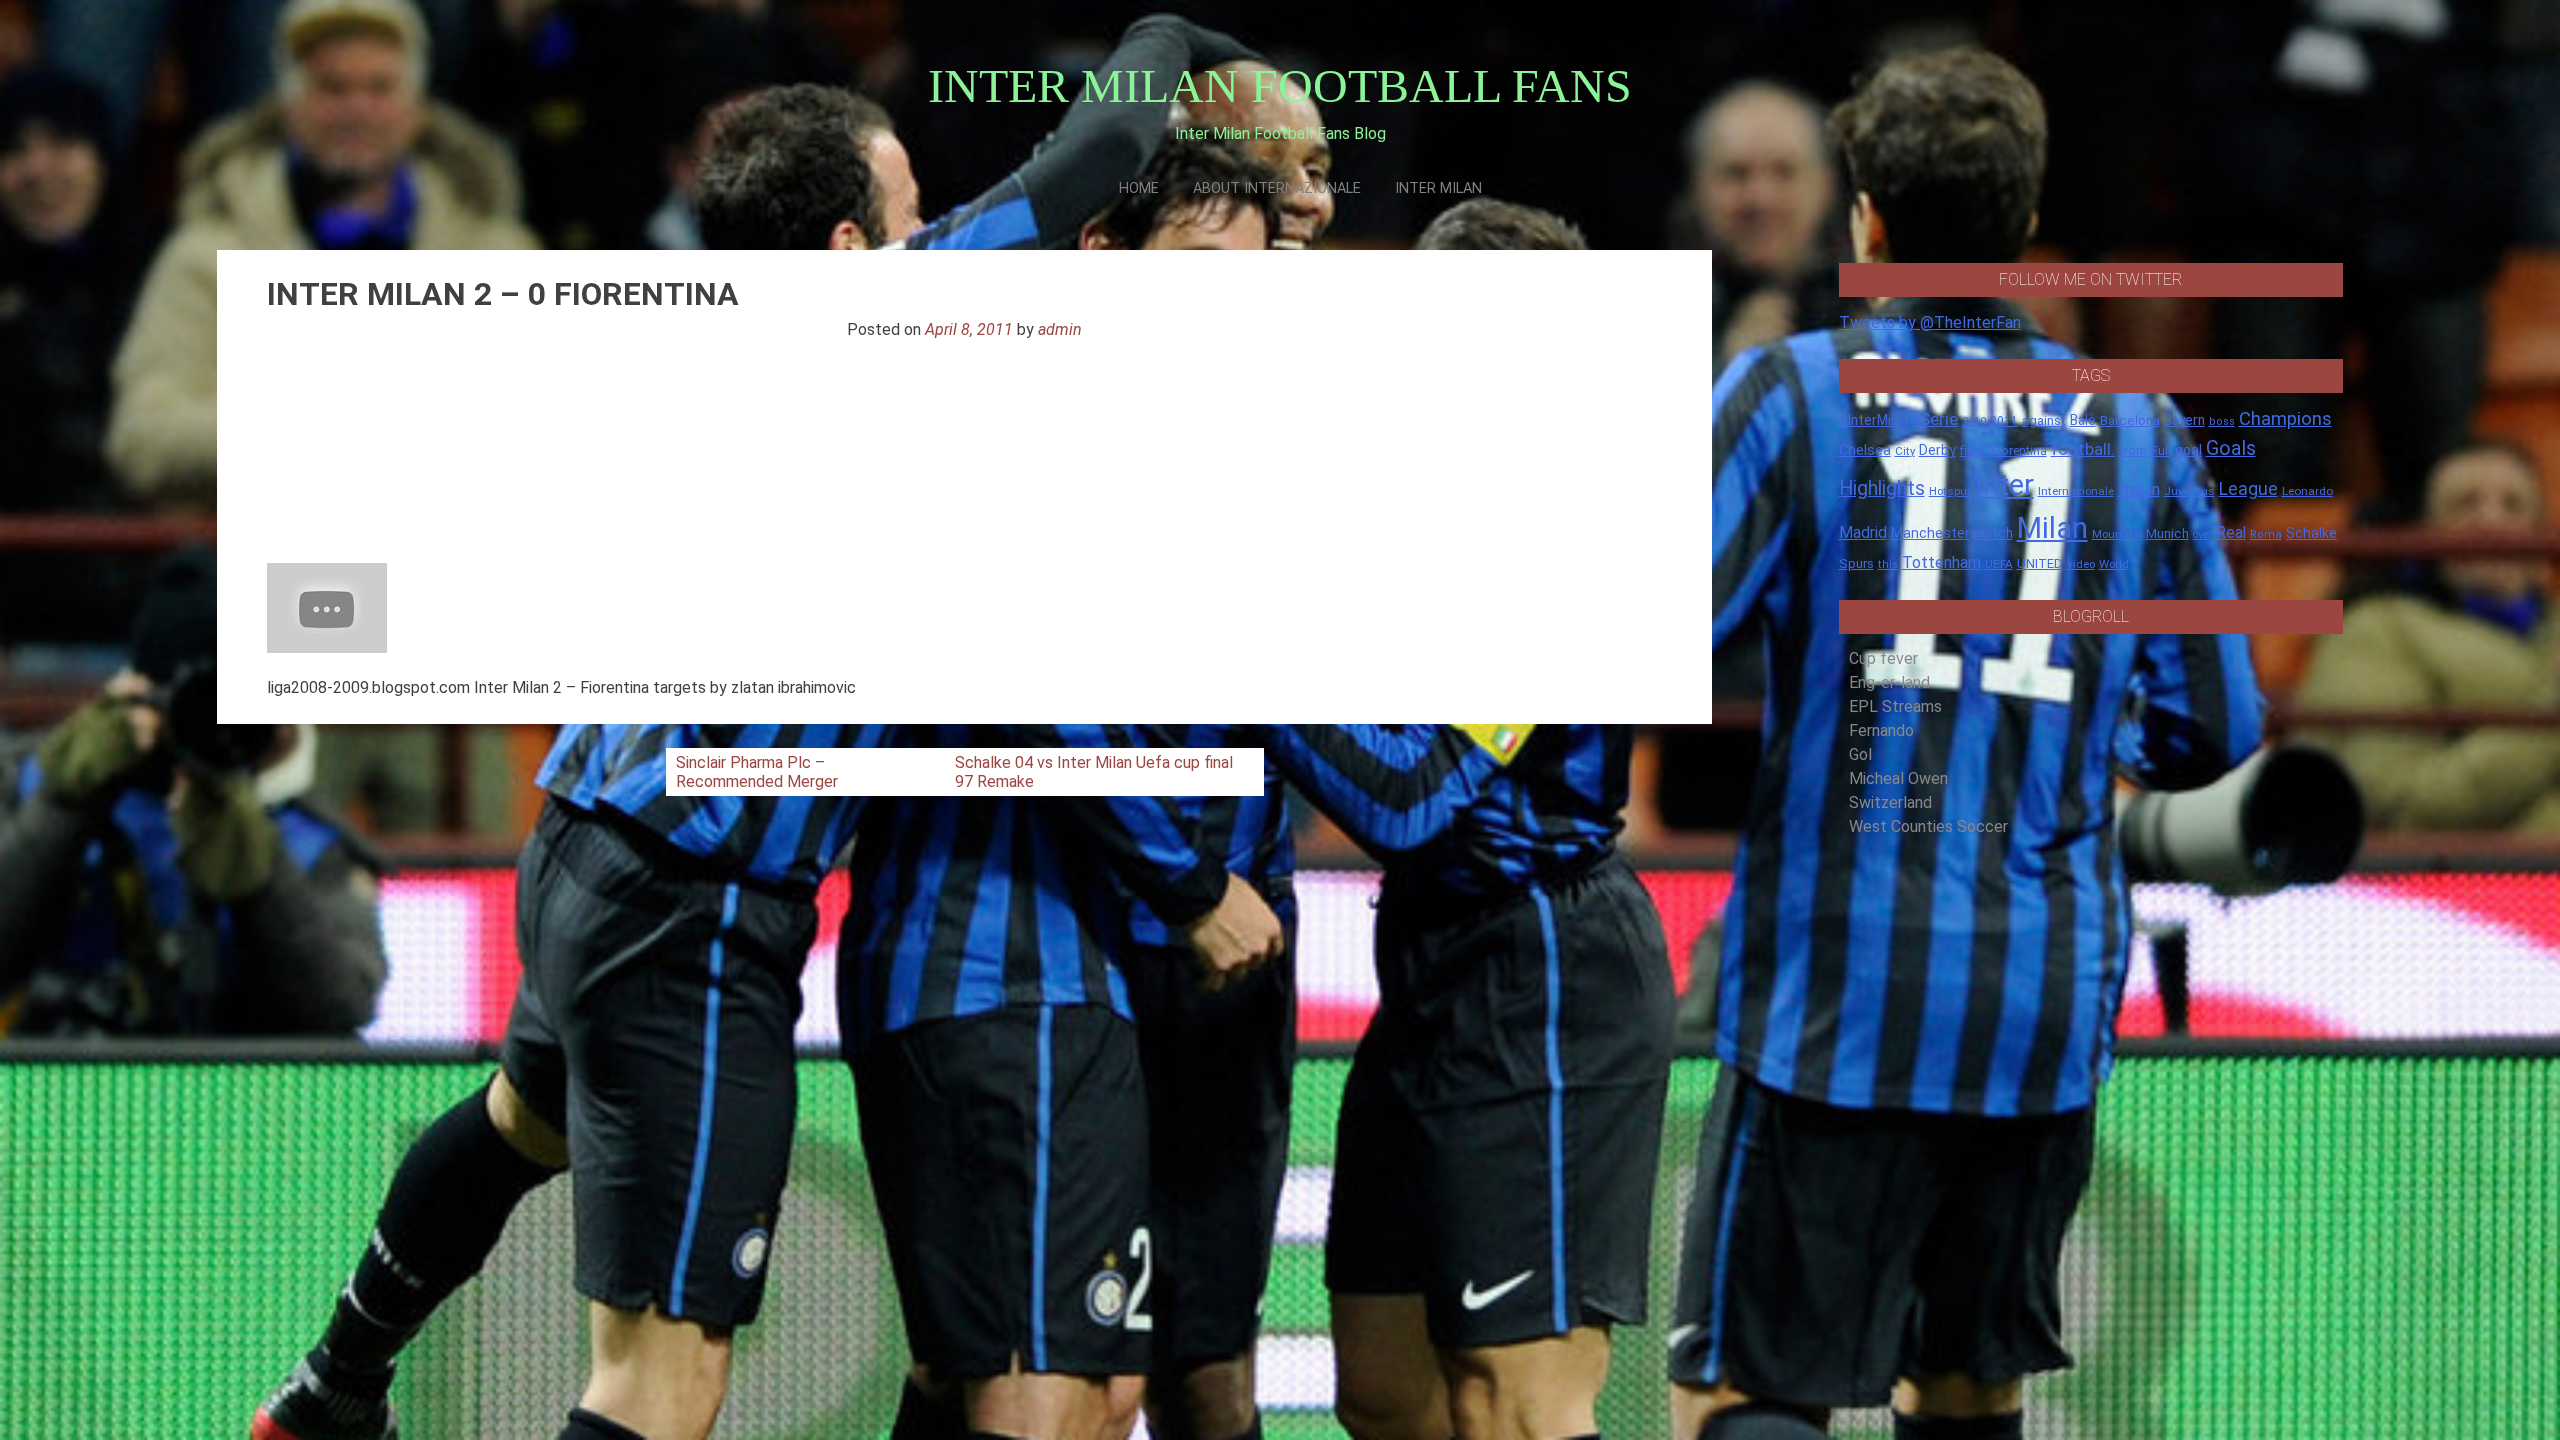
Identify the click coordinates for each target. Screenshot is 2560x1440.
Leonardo (2307, 491)
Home (1139, 188)
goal (2188, 450)
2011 (2004, 421)
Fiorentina (2019, 451)
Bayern (2184, 420)
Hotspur (1950, 491)
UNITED (2040, 563)
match (1993, 533)
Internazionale (2076, 491)
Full (2161, 450)
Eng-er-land (1889, 682)
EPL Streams (1895, 706)
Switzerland (1890, 802)
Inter (2004, 485)
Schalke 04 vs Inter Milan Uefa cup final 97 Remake (1094, 772)
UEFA (1999, 564)
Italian (2139, 489)
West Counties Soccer (1928, 826)
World (2114, 564)
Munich (2167, 533)
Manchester (1930, 533)
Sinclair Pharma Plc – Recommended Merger (757, 772)
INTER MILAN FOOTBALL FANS (1280, 85)
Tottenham (1941, 562)
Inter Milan (1438, 188)
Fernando (1881, 730)
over (2202, 534)
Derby (1937, 450)
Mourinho (2117, 534)
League (2248, 489)
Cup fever (1883, 658)
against (2044, 420)
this (1888, 564)
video (2081, 564)
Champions (2285, 419)
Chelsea (1865, 450)
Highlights (1882, 488)
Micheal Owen (1898, 778)
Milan (2052, 528)
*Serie (1935, 419)
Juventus (2189, 491)
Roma (2266, 534)
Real (2231, 532)
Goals (2231, 448)
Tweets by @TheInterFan (1930, 322)
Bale (2083, 420)
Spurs (1856, 563)
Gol (1860, 754)
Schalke (2311, 533)
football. (2083, 449)
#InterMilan (1873, 420)
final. (1973, 450)
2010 (1974, 421)
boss (2222, 421)
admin (1060, 329)
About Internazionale (1277, 188)
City (1905, 451)
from (2133, 451)
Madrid (1863, 532)
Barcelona (2130, 420)
